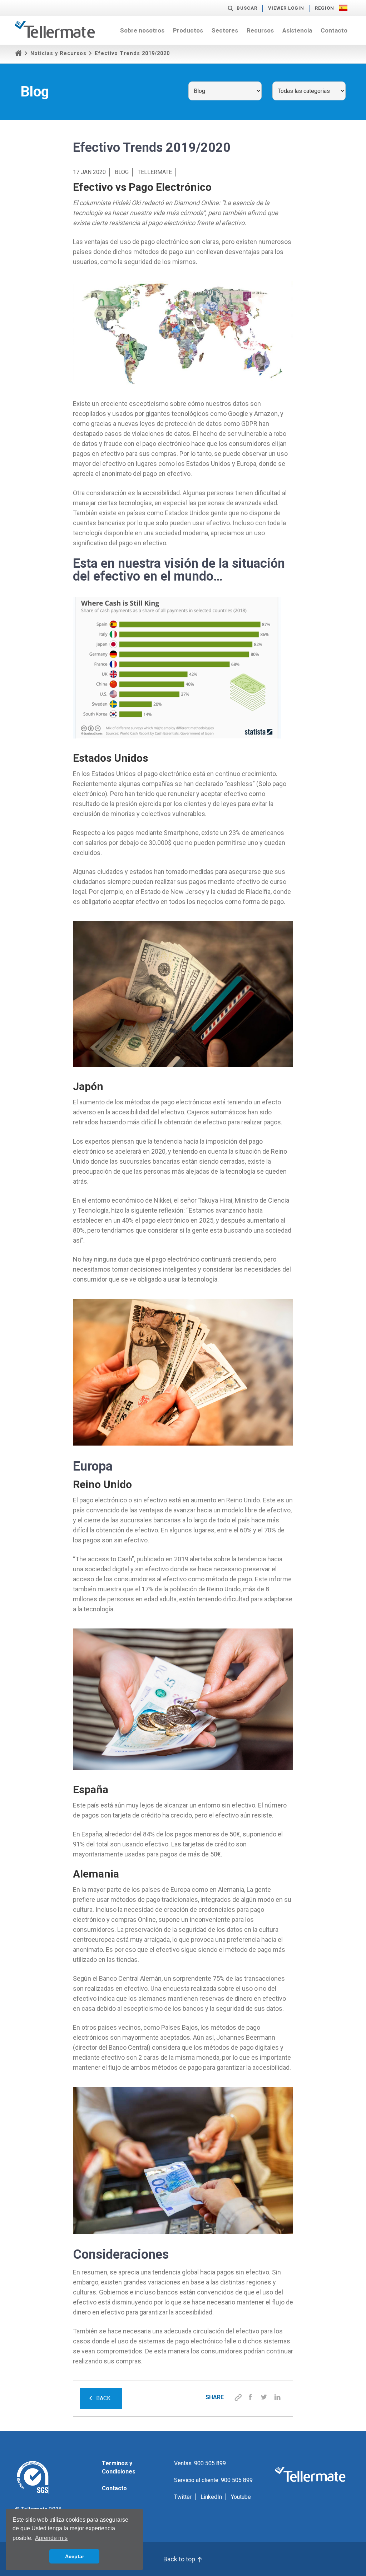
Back (103, 2398)
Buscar (247, 8)
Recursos (260, 30)
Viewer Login (286, 8)
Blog (122, 172)
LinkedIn (211, 2497)
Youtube (241, 2497)
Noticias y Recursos (58, 53)
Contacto (334, 30)
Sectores (225, 30)
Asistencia (297, 30)
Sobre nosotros (142, 30)
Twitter (183, 2497)
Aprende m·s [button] (51, 2538)
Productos (188, 30)
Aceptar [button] (75, 2556)
